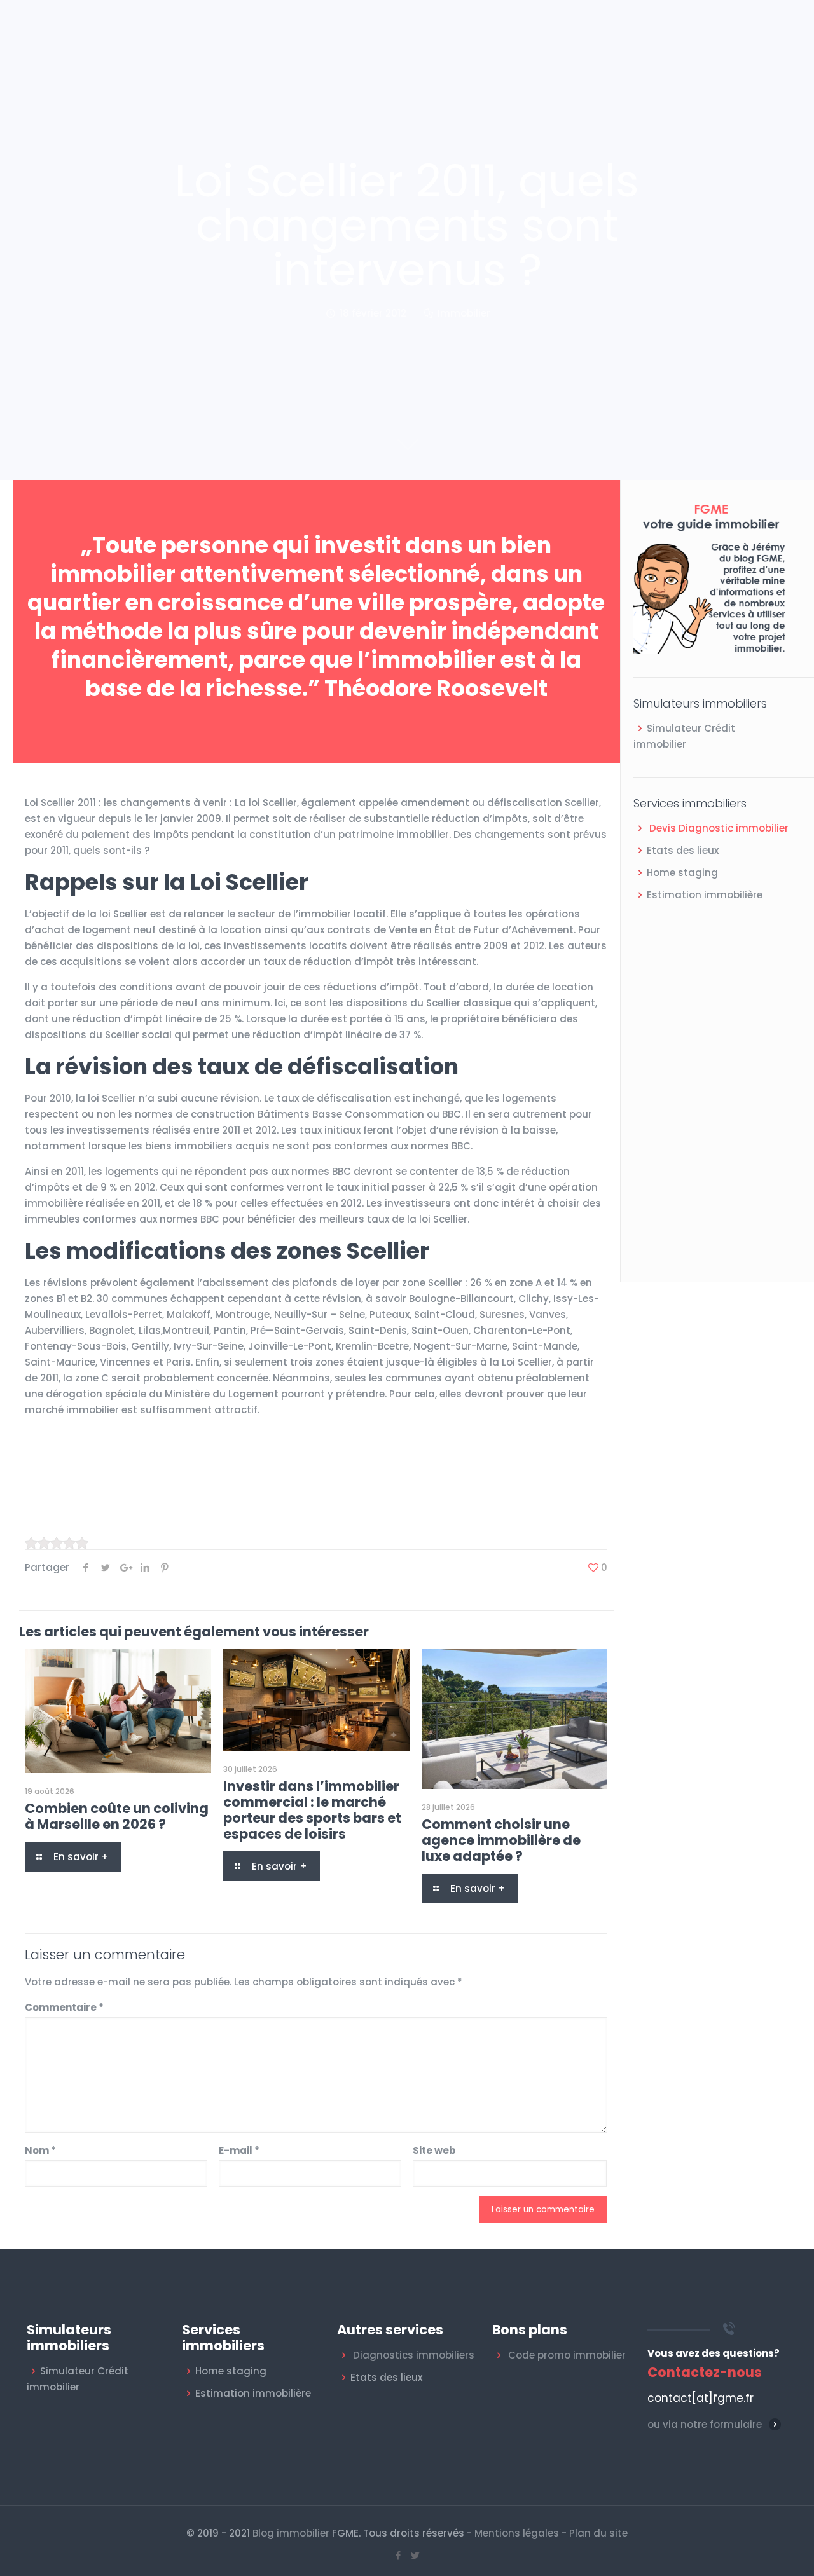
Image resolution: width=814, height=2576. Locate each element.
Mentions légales (517, 2533)
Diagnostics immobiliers (414, 2355)
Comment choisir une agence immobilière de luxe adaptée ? (501, 1840)
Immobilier (464, 313)
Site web (434, 2150)
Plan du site (598, 2533)
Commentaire (64, 2007)
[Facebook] (398, 2555)
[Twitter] (416, 2555)
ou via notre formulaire (705, 2424)
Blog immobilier (291, 2533)
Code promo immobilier (567, 2355)
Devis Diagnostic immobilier (719, 828)
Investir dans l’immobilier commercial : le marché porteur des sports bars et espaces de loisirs (312, 1810)
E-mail (239, 2150)
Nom (40, 2150)
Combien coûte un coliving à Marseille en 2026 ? (117, 1816)
